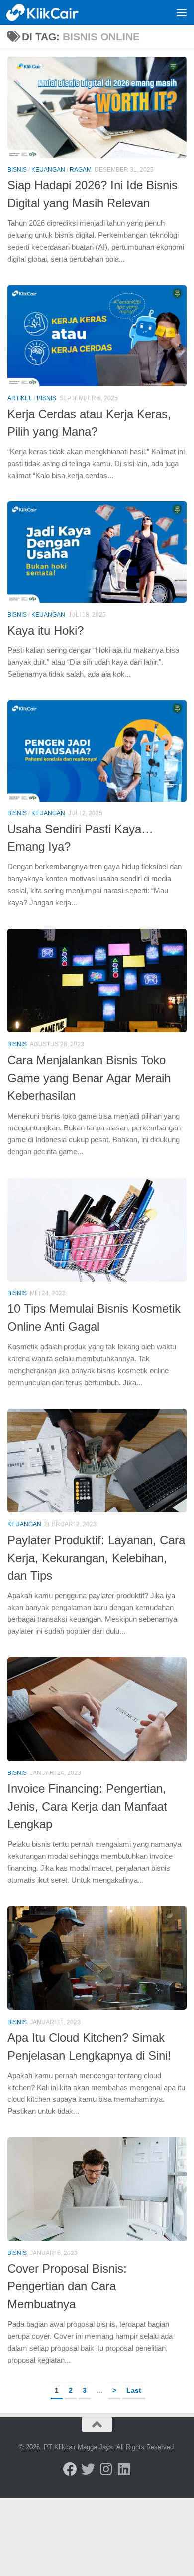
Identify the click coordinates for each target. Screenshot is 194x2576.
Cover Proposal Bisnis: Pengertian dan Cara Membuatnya (67, 2287)
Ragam (81, 170)
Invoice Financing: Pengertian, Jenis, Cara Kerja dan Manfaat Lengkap (87, 1807)
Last (134, 2390)
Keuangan (48, 170)
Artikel (20, 398)
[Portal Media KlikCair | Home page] (55, 12)
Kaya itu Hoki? (46, 631)
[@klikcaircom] (70, 2469)
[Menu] (182, 12)
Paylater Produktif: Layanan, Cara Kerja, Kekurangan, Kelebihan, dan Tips (96, 1558)
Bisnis (17, 170)
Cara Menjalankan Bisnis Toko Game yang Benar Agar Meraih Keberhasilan (89, 1078)
